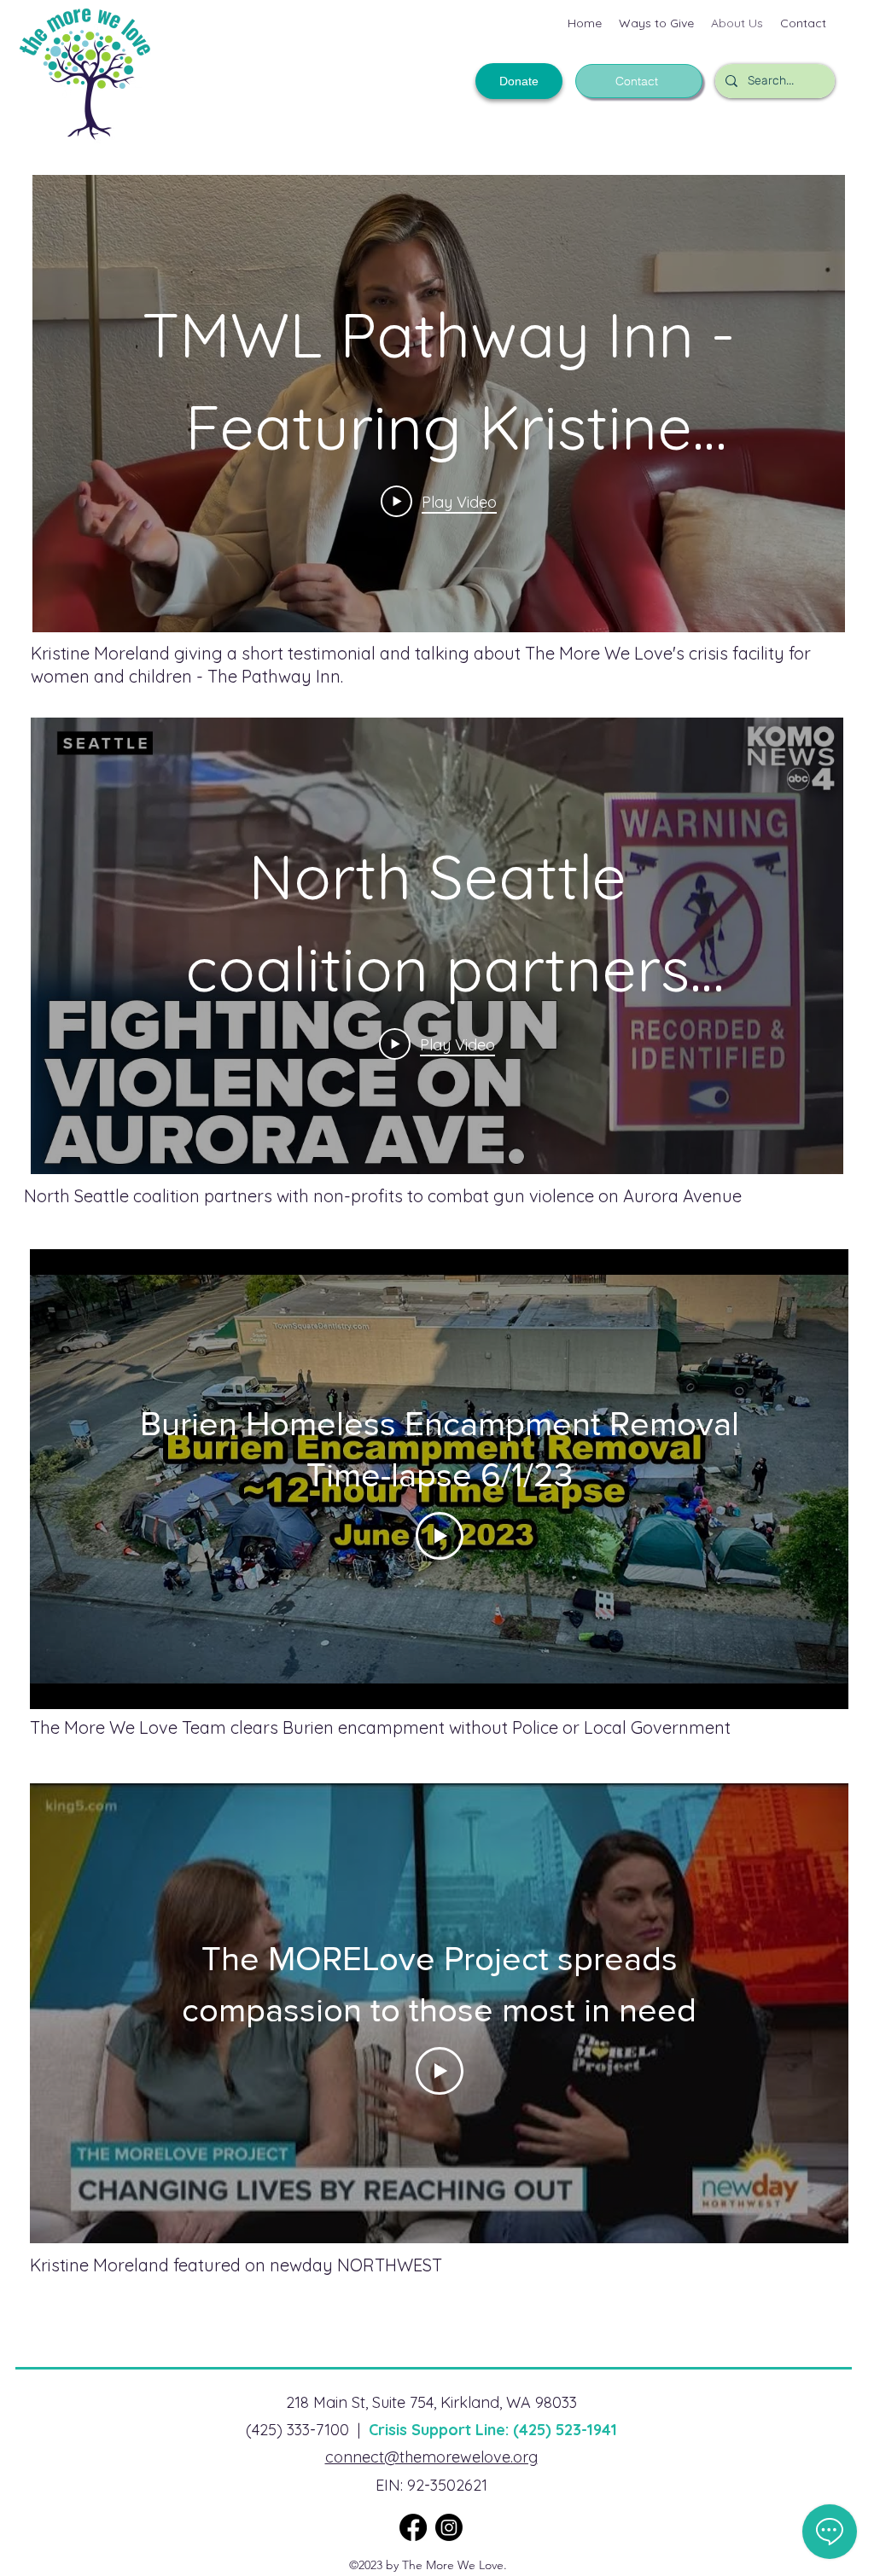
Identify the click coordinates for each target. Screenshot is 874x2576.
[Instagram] (449, 2527)
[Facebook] (413, 2527)
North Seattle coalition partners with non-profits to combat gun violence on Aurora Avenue (383, 1196)
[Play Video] (440, 1536)
